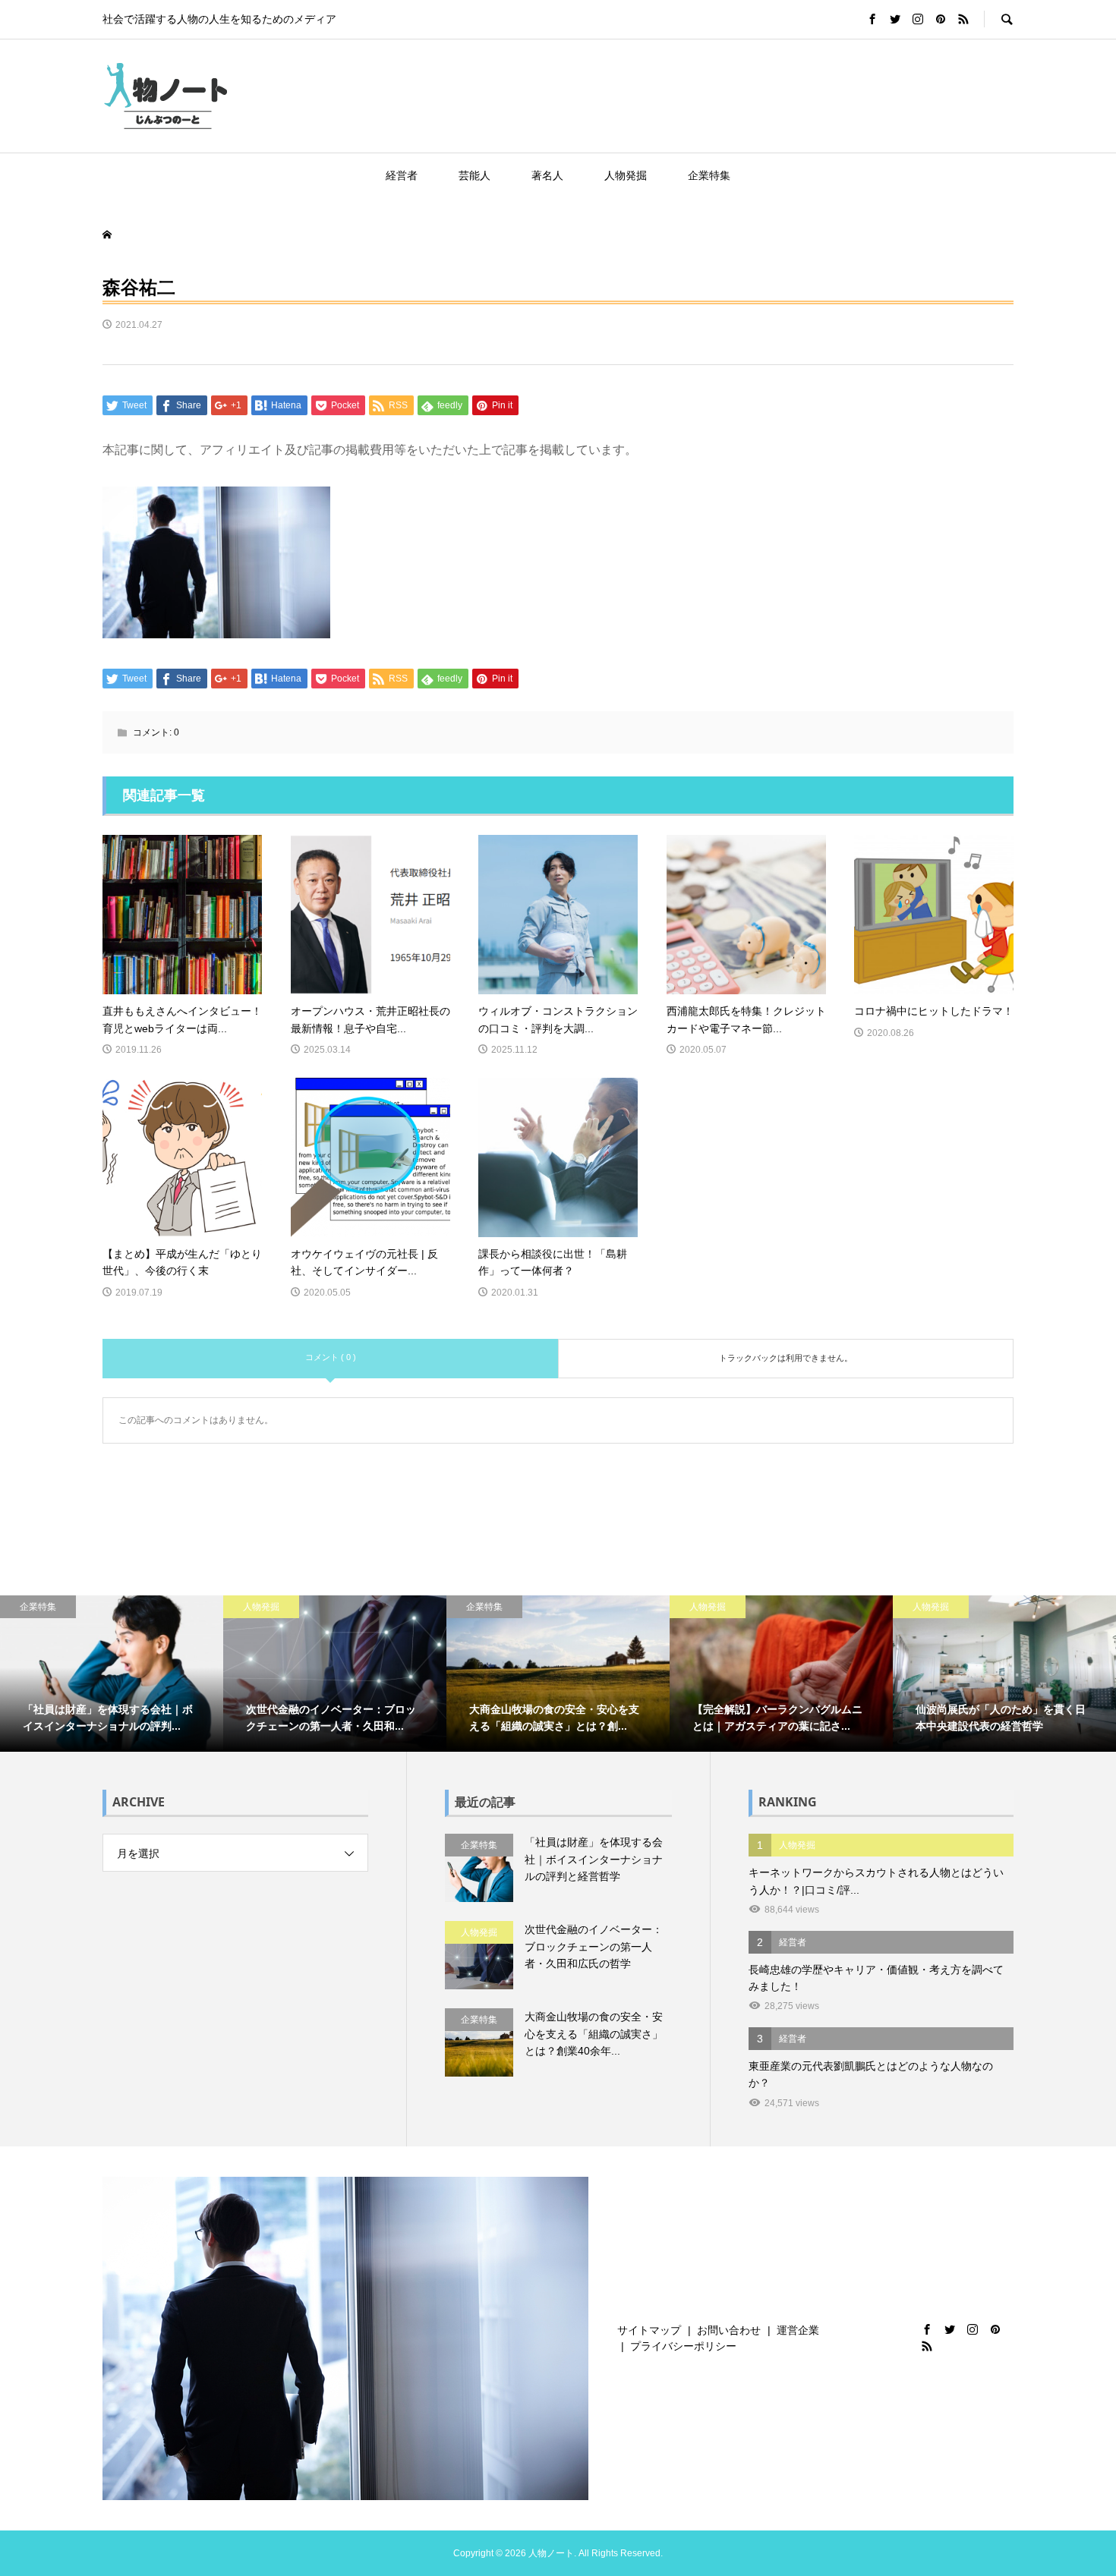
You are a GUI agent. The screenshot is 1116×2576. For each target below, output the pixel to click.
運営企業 (798, 2330)
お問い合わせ (729, 2330)
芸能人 (474, 175)
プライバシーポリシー (683, 2346)
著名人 (547, 175)
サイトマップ (649, 2330)
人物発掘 (626, 175)
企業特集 (709, 175)
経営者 (402, 175)
